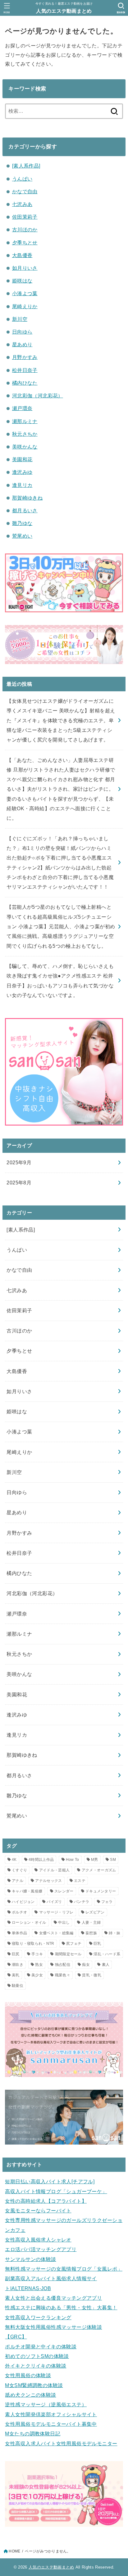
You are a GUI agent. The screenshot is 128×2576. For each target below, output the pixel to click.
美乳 (16, 1975)
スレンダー (64, 1891)
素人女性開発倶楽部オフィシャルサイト (51, 2414)
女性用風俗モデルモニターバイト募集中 (51, 2424)
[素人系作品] (26, 166)
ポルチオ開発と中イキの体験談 (41, 2346)
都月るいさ (25, 510)
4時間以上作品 (41, 1860)
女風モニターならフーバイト (38, 2211)
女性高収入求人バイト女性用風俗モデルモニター (61, 2443)
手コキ (37, 1954)
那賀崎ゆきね (27, 498)
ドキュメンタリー (101, 1891)
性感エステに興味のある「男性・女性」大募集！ (61, 2307)
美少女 (37, 1975)
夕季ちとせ (25, 243)
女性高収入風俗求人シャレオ (38, 2240)
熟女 (39, 1965)
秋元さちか (25, 434)
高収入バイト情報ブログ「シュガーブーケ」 (56, 2191)
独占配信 (63, 1965)
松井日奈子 (25, 370)
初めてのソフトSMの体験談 (37, 2356)
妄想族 (91, 1933)
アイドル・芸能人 (54, 1870)
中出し (64, 1922)
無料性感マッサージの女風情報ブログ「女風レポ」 (64, 2269)
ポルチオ (19, 1912)
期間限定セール (68, 1954)
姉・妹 (114, 1933)
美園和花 (22, 459)
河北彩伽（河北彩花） (38, 396)
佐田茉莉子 (25, 217)
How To (73, 1860)
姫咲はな (22, 281)
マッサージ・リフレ (56, 1912)
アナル (18, 1881)
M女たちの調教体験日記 (33, 2434)
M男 (95, 1860)
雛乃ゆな (22, 523)
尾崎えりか (25, 306)
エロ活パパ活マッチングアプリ (41, 2249)
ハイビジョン (23, 1902)
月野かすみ (25, 357)
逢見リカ (22, 485)
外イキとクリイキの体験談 (36, 2366)
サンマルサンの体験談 (30, 2259)
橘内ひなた (25, 383)
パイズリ (54, 1902)
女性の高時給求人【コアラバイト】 (46, 2201)
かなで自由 (25, 191)
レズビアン (95, 1912)
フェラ (107, 1902)
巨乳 (97, 1944)
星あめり (22, 344)
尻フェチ (74, 1944)
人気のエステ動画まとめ (64, 11)
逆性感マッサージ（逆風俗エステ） (46, 2404)
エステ (80, 1881)
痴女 (86, 1965)
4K (14, 1860)
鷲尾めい (22, 536)
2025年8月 (19, 1183)
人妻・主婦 (91, 1922)
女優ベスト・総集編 (56, 1933)
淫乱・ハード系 (107, 1954)
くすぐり (19, 1870)
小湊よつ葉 (25, 293)
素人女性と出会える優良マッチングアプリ (53, 2298)
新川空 (20, 319)
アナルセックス (48, 1881)
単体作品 (19, 1933)
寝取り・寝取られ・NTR (33, 1944)
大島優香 (22, 255)
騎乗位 (18, 1986)
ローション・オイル (29, 1922)
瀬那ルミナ (25, 421)
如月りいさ (25, 268)
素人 (106, 1965)
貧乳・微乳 (92, 1975)
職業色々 (63, 1975)
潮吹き (18, 1965)
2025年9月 (19, 1162)
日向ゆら (22, 332)
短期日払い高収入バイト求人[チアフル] (50, 2181)
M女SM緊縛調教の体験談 (34, 2385)
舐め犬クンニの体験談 (30, 2395)
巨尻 (16, 1954)
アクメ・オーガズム (99, 1870)
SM (113, 1860)
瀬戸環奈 (22, 408)
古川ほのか (25, 230)
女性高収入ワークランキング (38, 2317)
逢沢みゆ (22, 472)
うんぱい (22, 179)
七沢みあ (22, 204)
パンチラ (82, 1902)
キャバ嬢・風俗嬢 (27, 1891)
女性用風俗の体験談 (28, 2375)
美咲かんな (25, 447)
